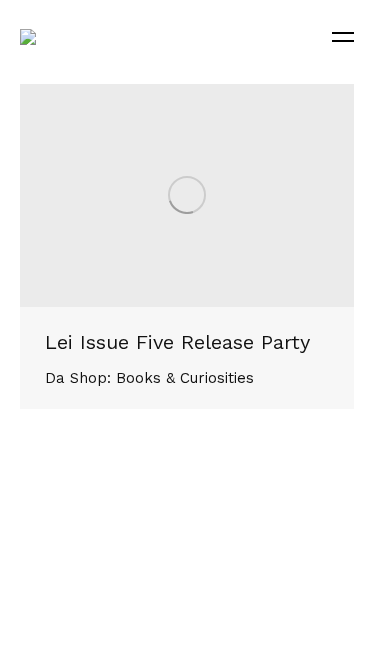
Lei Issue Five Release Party (177, 342)
